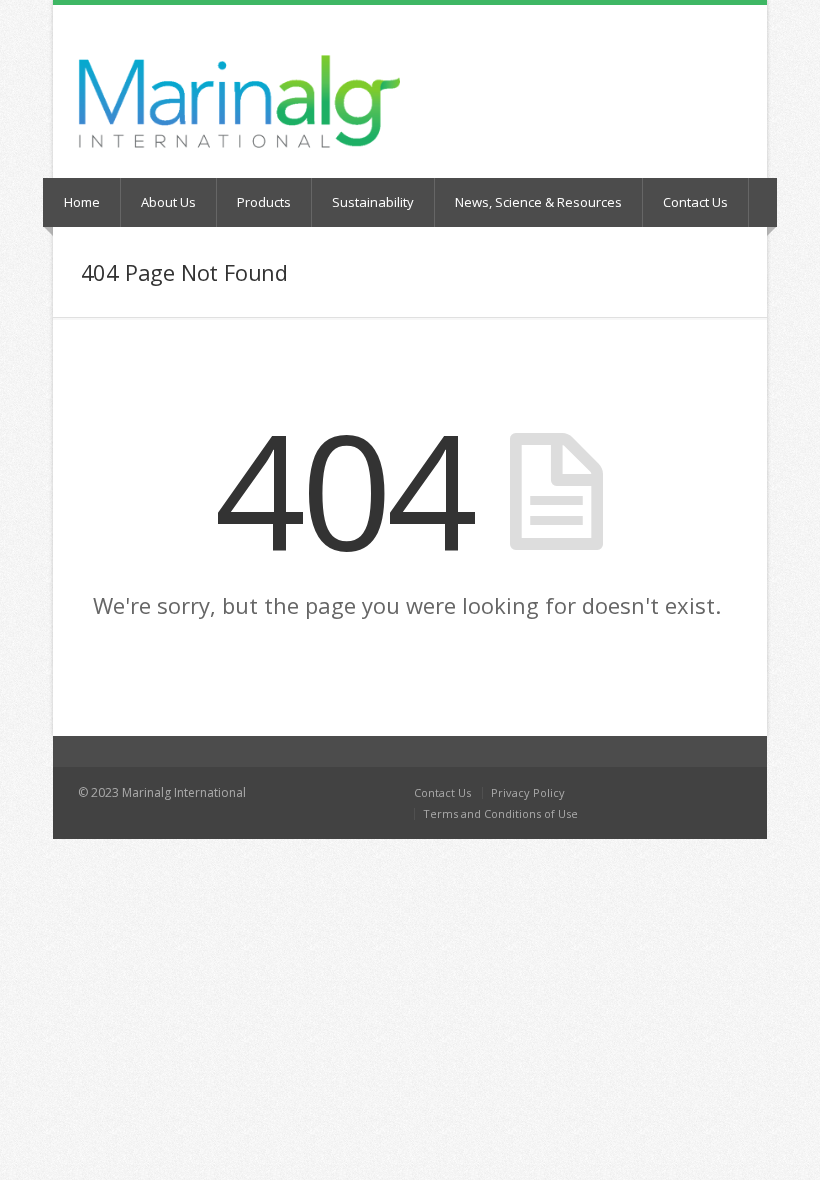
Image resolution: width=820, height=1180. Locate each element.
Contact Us (695, 202)
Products (264, 202)
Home (82, 202)
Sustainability (373, 202)
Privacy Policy (528, 792)
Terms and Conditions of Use (500, 813)
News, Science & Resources (538, 202)
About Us (168, 202)
